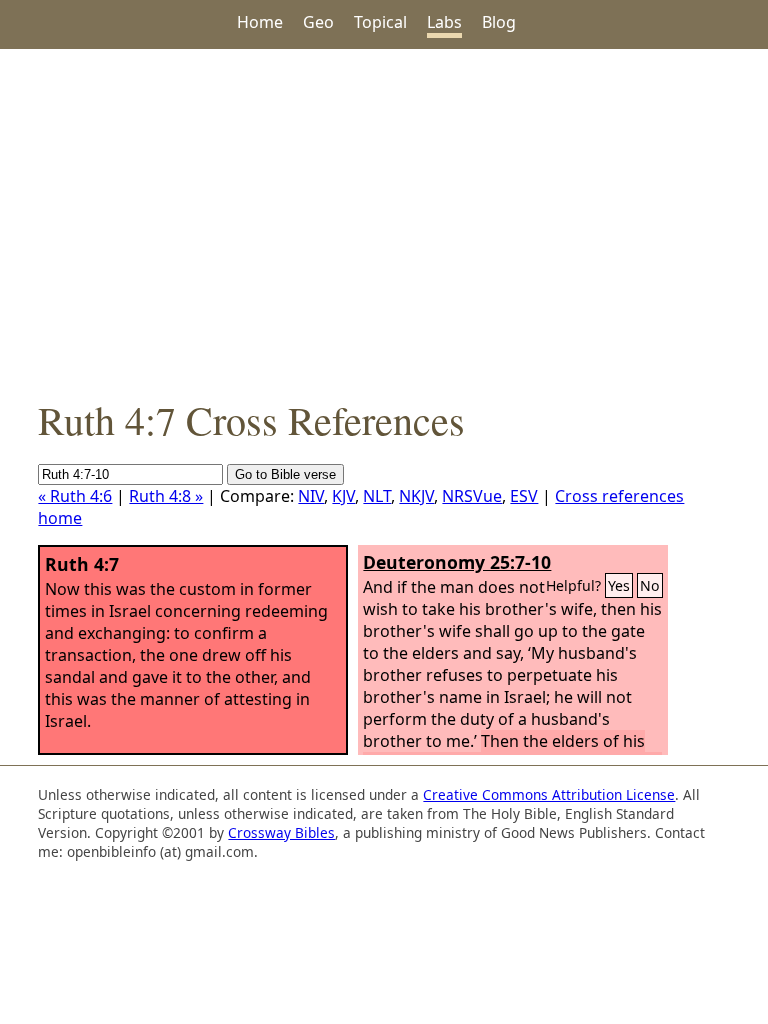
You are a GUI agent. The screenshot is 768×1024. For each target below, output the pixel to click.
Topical (380, 22)
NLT (377, 496)
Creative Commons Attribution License (549, 794)
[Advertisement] (384, 221)
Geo (318, 22)
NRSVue (472, 496)
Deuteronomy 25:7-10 (457, 562)
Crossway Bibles (281, 832)
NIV (311, 496)
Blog (499, 22)
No (650, 585)
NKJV (416, 496)
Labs (444, 22)
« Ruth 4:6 (75, 496)
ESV (524, 496)
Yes (619, 585)
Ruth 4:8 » (166, 496)
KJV (343, 496)
